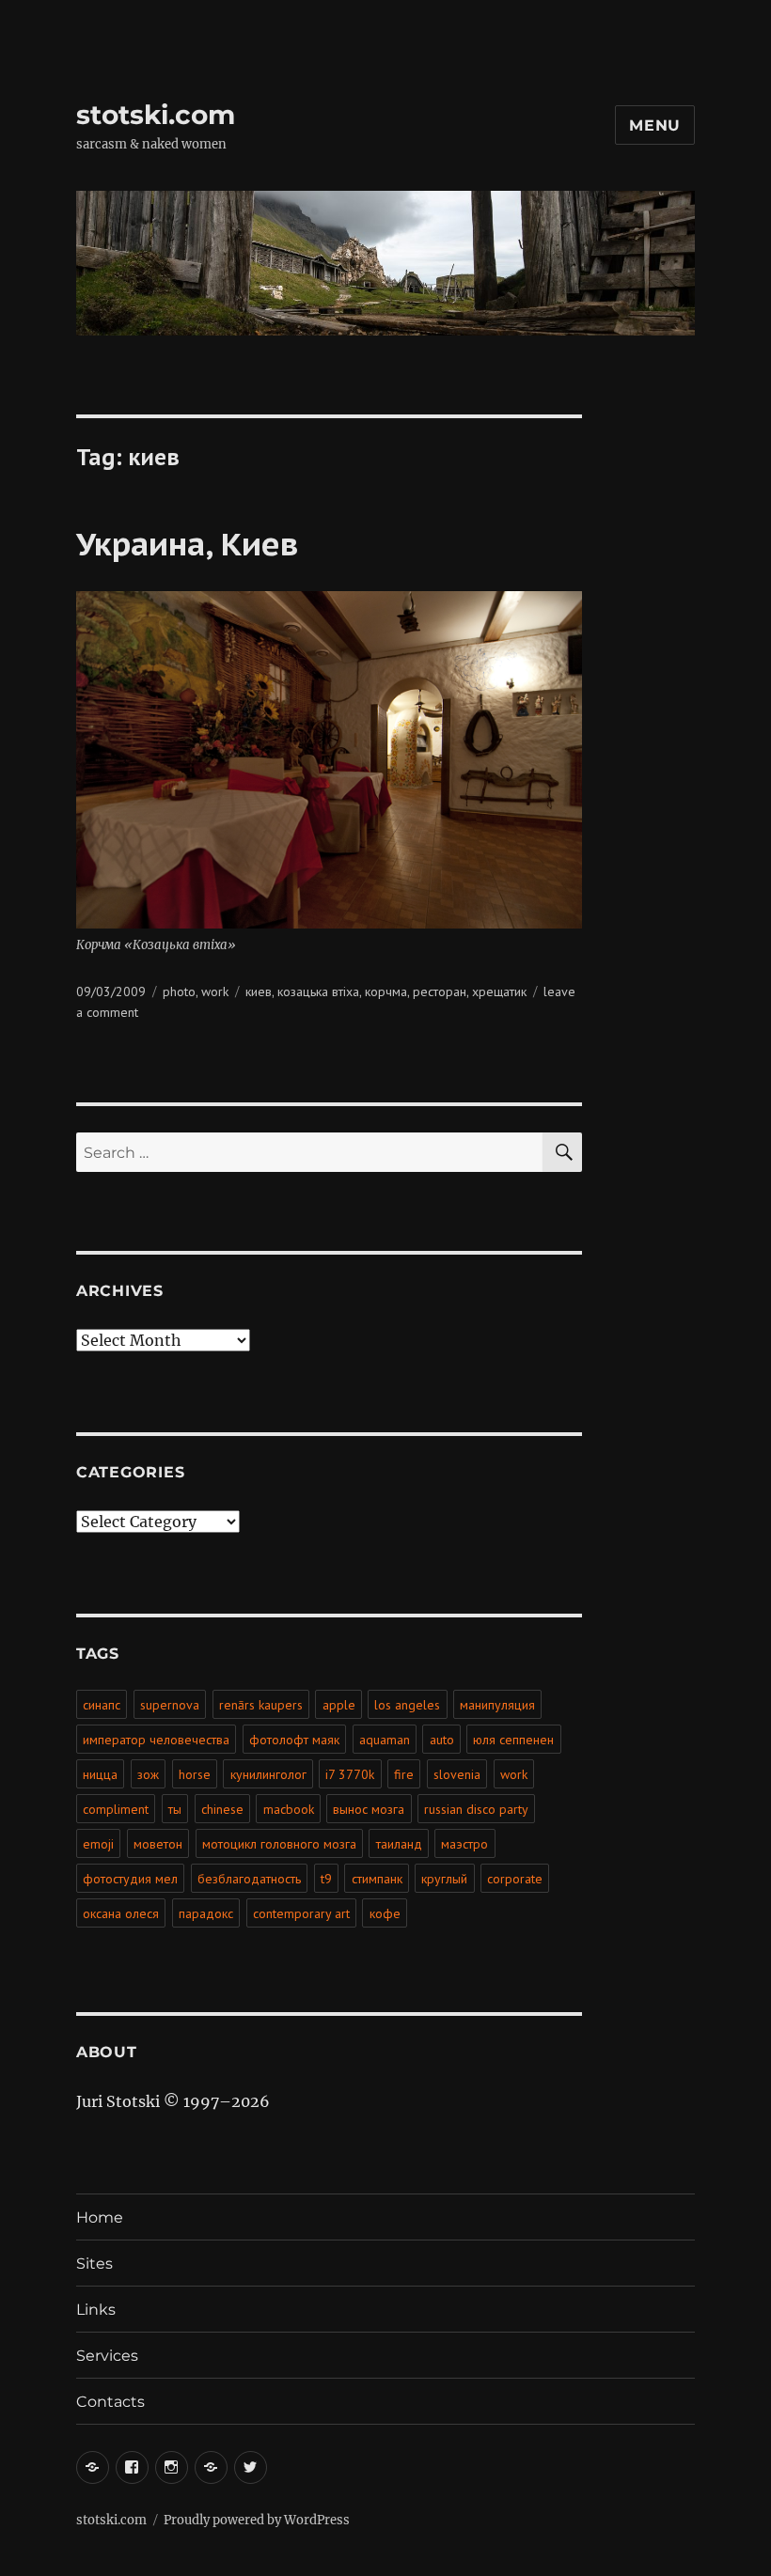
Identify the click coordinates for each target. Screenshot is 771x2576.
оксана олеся (121, 1913)
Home (100, 2217)
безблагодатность (249, 1879)
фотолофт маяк (294, 1740)
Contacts (110, 2402)
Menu (655, 125)
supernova (170, 1705)
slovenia (457, 1774)
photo (179, 991)
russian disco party (476, 1809)
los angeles (407, 1705)
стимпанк (377, 1879)
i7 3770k (350, 1774)
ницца (100, 1774)
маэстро (464, 1844)
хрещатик (499, 991)
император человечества (156, 1740)
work (215, 991)
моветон (158, 1844)
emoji (98, 1844)
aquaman (385, 1740)
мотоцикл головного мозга (279, 1844)
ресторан (440, 991)
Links (96, 2310)
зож (148, 1774)
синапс (102, 1705)
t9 (326, 1879)
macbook (289, 1809)
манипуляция (497, 1705)
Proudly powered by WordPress (257, 2520)
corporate (515, 1879)
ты (175, 1809)
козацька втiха (318, 991)
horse (195, 1774)
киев (259, 991)
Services (107, 2356)
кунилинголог (268, 1774)
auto (442, 1740)
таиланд (399, 1844)
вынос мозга (369, 1809)
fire (404, 1774)
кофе (385, 1913)
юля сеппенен (513, 1740)
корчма (386, 991)
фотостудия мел (130, 1879)
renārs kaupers (261, 1705)
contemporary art (301, 1913)
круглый (444, 1879)
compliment (116, 1809)
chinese (222, 1809)
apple (339, 1705)
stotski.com (156, 115)
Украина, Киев (187, 543)
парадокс (206, 1913)
